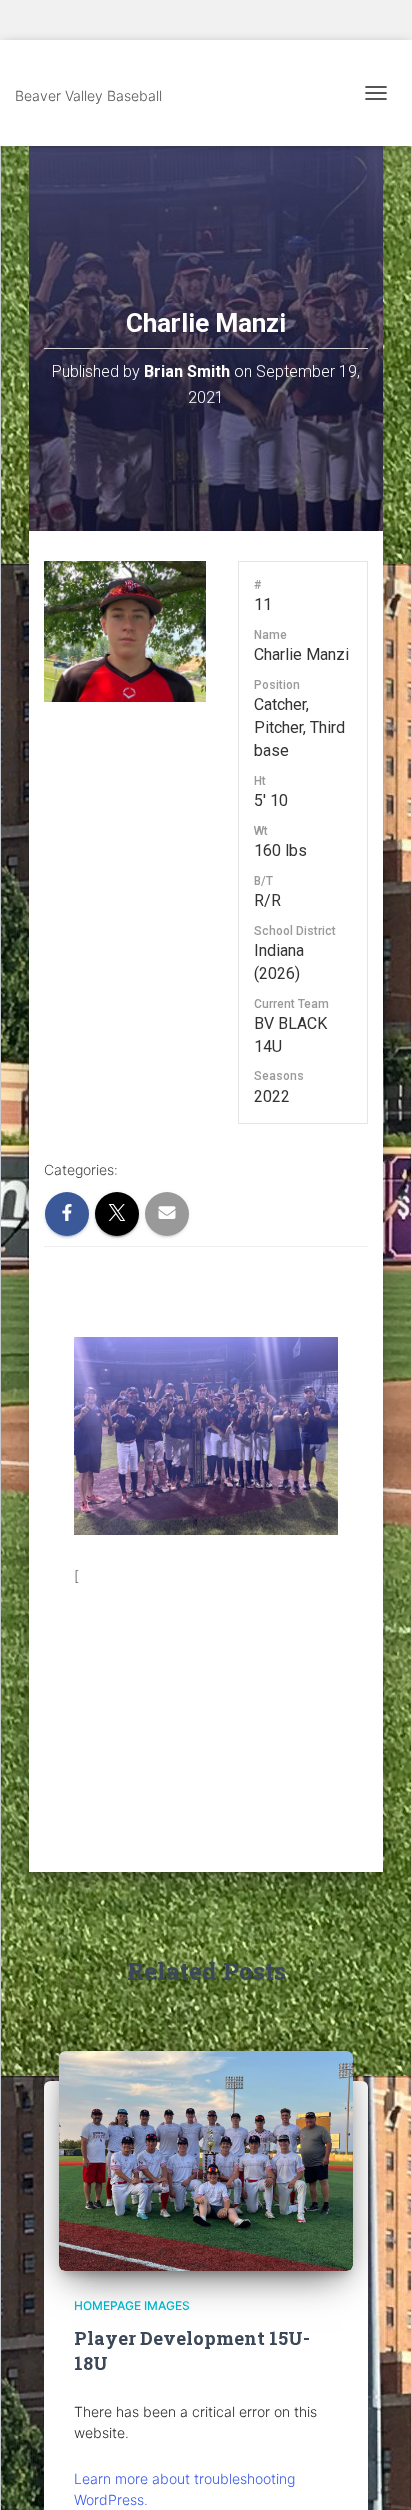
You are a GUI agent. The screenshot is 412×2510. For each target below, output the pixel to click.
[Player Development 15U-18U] (206, 2159)
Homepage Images (132, 2305)
